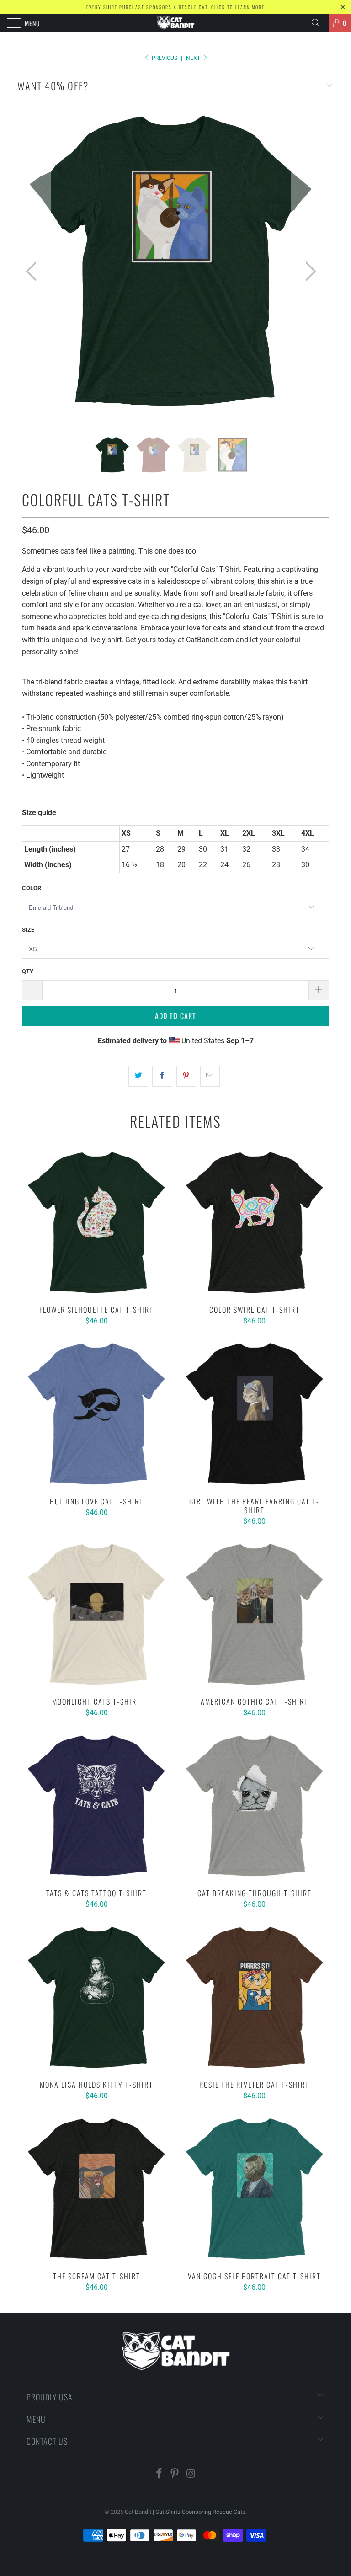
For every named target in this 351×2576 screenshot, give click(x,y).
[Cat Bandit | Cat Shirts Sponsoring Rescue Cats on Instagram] (191, 2474)
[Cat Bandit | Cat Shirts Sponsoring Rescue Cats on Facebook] (159, 2474)
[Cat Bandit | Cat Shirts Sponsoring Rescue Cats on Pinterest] (175, 2474)
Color (32, 888)
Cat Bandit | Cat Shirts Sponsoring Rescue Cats (185, 2512)
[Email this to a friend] (210, 1076)
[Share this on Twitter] (138, 1076)
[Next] (308, 272)
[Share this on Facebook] (162, 1076)
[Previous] (34, 272)
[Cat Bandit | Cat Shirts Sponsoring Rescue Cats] (175, 23)
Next (194, 58)
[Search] (319, 23)
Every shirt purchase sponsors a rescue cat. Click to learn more (175, 7)
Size (28, 930)
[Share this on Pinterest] (186, 1076)
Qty (28, 971)
